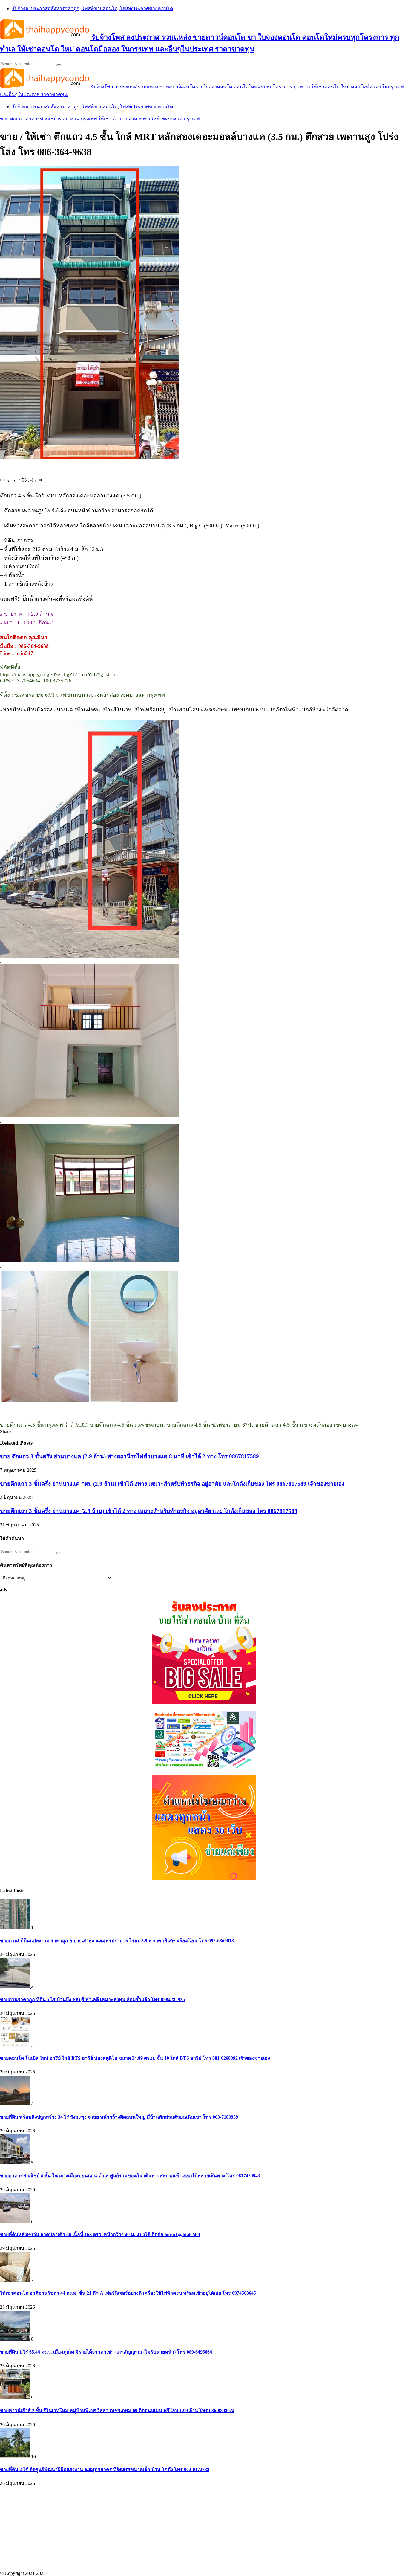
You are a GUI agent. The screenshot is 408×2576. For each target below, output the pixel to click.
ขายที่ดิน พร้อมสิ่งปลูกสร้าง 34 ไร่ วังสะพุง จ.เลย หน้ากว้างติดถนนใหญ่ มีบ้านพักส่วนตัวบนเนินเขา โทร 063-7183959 (119, 2117)
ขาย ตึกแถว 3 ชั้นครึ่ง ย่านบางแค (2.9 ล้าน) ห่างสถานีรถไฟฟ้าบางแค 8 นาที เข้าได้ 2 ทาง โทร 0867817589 (129, 1456)
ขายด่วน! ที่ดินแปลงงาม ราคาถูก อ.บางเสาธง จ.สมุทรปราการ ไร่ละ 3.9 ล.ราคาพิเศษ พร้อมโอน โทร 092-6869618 (117, 1941)
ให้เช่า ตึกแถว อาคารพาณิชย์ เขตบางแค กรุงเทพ (149, 119)
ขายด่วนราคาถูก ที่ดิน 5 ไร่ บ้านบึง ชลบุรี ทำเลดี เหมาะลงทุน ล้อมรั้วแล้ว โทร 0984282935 (92, 1999)
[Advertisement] (179, 2529)
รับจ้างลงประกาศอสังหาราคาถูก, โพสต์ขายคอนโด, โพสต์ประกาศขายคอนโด (92, 9)
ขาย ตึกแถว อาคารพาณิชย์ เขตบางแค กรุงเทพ (49, 119)
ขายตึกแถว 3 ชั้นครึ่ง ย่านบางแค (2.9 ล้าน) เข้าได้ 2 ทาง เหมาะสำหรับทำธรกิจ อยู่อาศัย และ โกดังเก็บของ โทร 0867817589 (149, 1511)
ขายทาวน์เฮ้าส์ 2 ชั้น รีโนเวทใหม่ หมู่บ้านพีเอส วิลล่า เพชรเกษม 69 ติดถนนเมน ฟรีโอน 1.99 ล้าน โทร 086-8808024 (117, 2411)
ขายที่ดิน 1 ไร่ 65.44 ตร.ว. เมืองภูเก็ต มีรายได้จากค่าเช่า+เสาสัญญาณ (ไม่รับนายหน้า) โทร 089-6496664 (106, 2352)
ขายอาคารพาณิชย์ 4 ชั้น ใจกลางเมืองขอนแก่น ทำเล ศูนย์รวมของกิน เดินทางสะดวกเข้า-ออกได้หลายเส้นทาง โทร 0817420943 (130, 2176)
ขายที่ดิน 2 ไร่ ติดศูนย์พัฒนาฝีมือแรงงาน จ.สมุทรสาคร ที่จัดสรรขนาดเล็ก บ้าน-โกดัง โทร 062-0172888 (105, 2469)
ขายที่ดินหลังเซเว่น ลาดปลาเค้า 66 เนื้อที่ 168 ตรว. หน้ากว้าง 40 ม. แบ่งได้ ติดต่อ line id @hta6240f (100, 2234)
